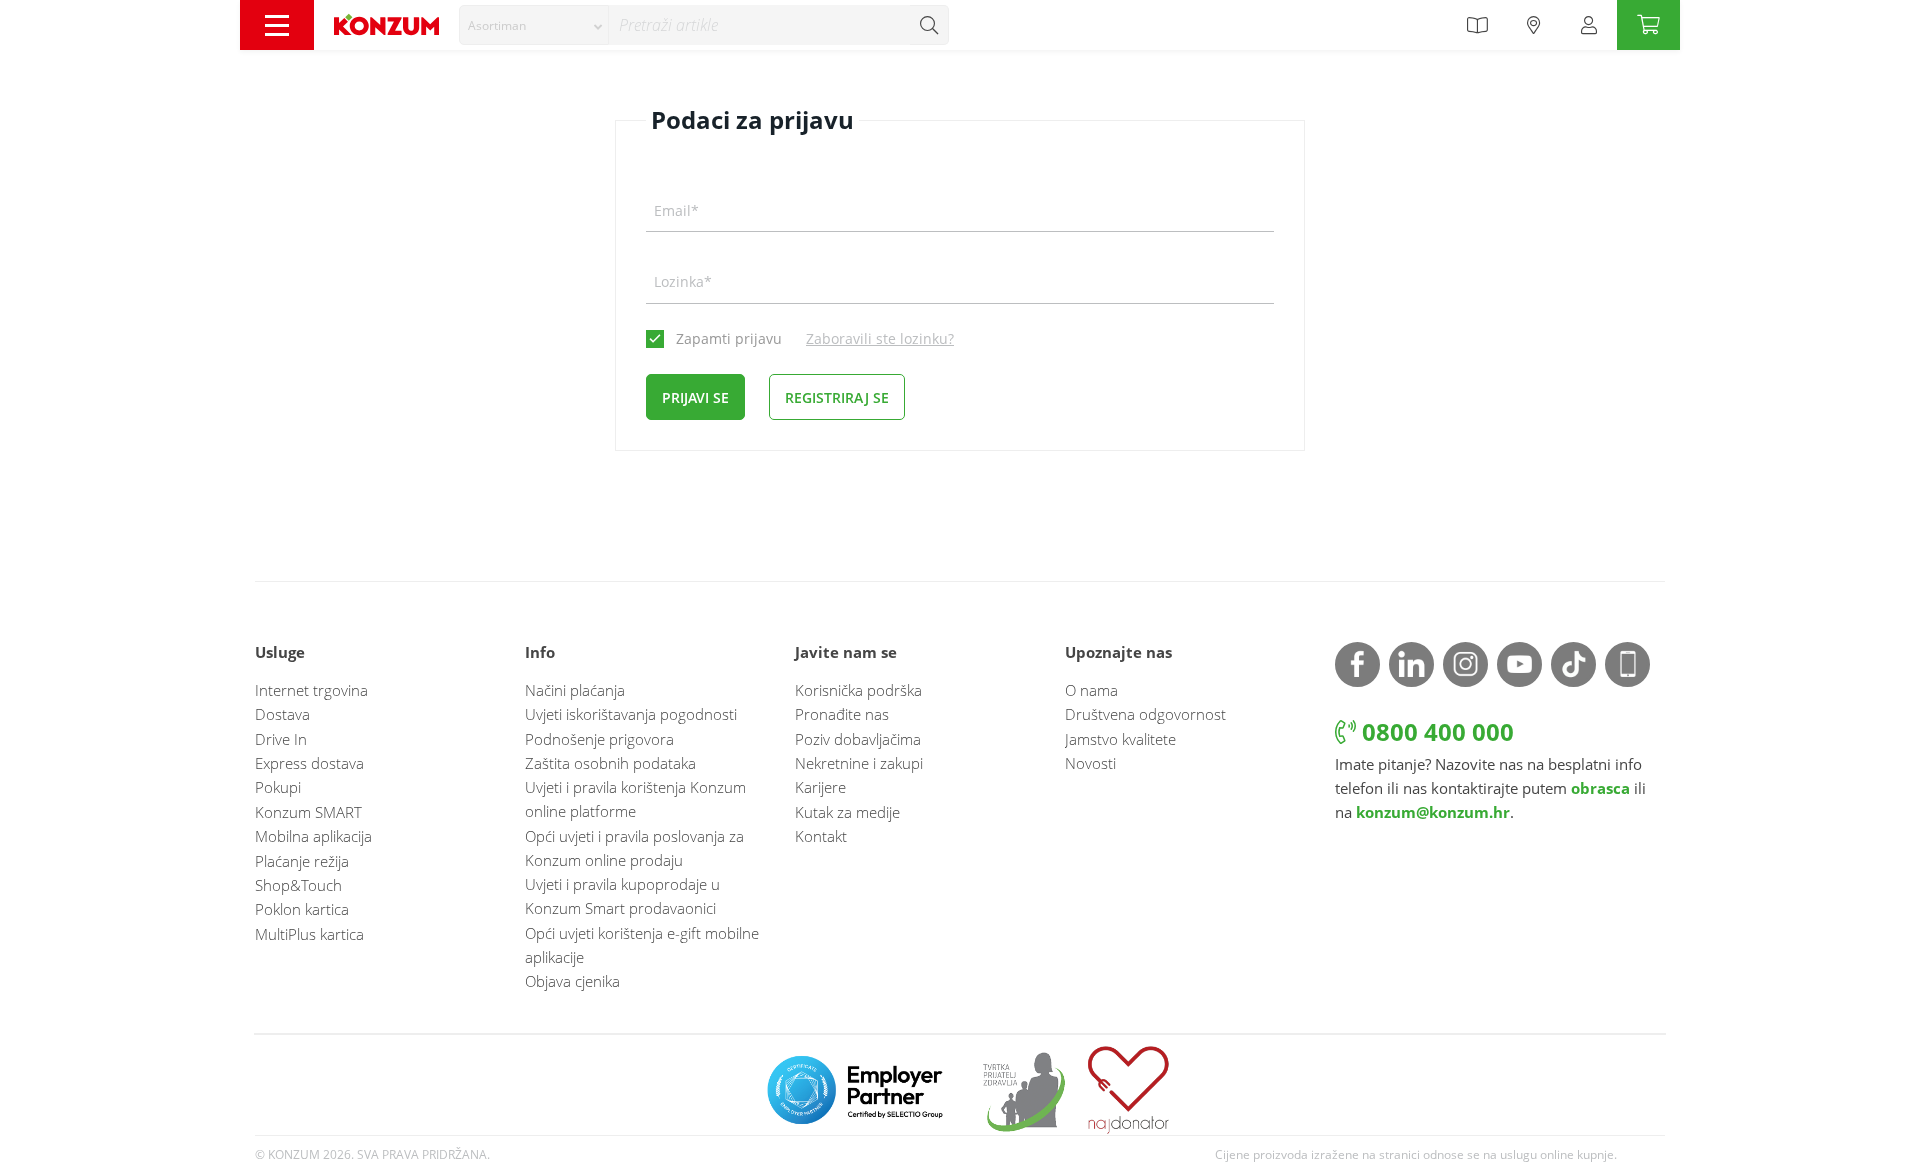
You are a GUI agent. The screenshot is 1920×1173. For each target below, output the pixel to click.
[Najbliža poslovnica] (1534, 25)
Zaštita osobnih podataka (610, 763)
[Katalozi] (1477, 25)
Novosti (1090, 763)
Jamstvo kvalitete (1120, 739)
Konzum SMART (308, 812)
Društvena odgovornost (1145, 714)
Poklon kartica (302, 909)
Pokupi (278, 787)
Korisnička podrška (858, 690)
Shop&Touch (298, 885)
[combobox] (534, 25)
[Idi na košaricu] (1648, 25)
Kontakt (821, 836)
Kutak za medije (847, 812)
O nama (1091, 690)
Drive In (281, 739)
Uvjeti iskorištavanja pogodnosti (631, 714)
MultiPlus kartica (309, 934)
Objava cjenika (572, 981)
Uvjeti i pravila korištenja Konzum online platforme (635, 799)
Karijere (820, 787)
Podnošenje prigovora (599, 739)
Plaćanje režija (302, 861)
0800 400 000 (1435, 731)
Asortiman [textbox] (497, 25)
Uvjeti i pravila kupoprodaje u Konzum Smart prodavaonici (622, 896)
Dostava (282, 714)
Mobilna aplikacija (313, 836)
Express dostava (309, 763)
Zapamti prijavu (729, 338)
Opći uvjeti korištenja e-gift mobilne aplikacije (642, 945)
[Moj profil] (1589, 25)
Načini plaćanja (575, 690)
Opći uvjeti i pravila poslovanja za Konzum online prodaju (634, 848)
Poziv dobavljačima (858, 739)
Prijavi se (695, 397)
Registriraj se (837, 397)
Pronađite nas (842, 714)
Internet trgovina (311, 690)
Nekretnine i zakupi (859, 763)
